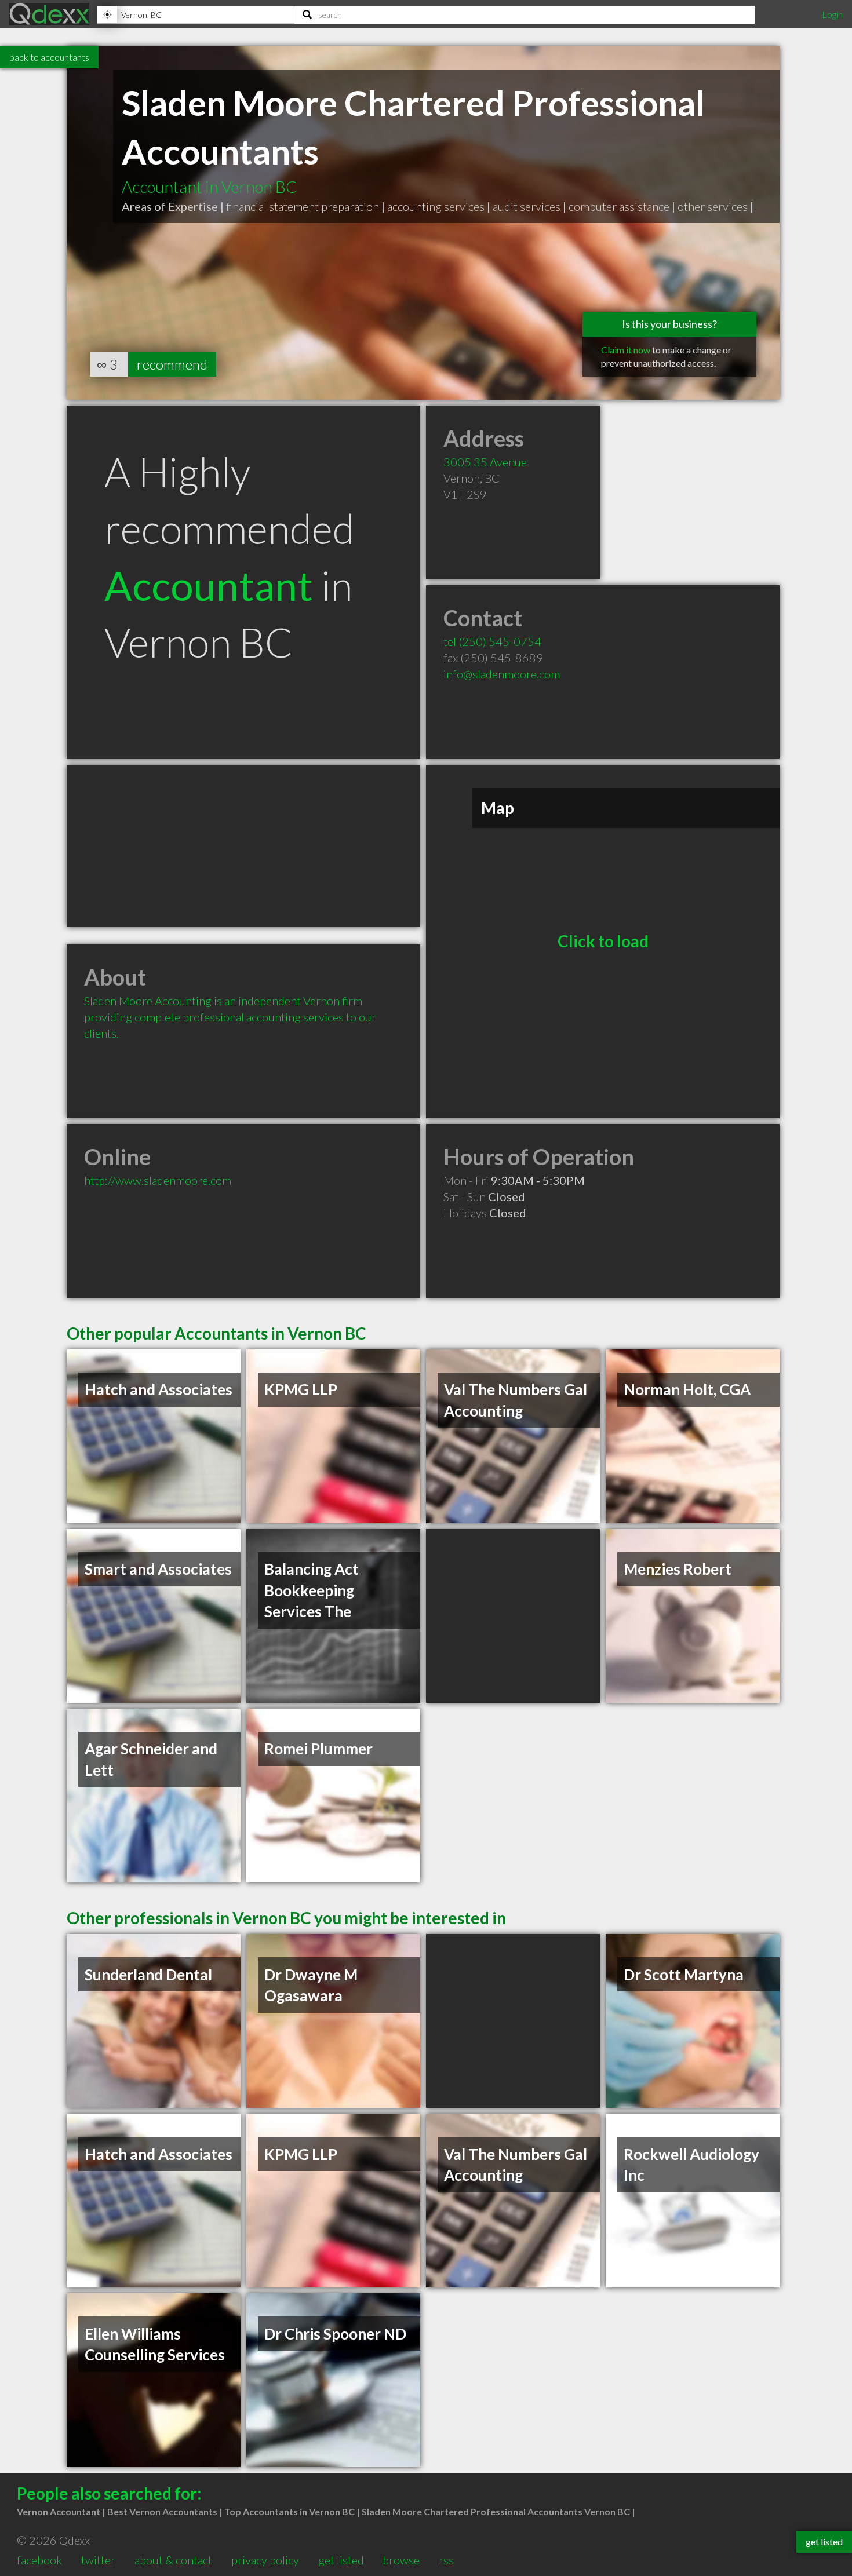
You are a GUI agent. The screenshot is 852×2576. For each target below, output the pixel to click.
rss (446, 2560)
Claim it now (626, 350)
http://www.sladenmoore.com (158, 1180)
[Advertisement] (243, 846)
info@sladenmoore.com (502, 674)
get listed (341, 2560)
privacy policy (265, 2560)
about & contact (173, 2560)
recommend (172, 364)
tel (492, 641)
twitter (98, 2560)
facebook (39, 2560)
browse (401, 2560)
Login (832, 14)
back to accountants (49, 57)
